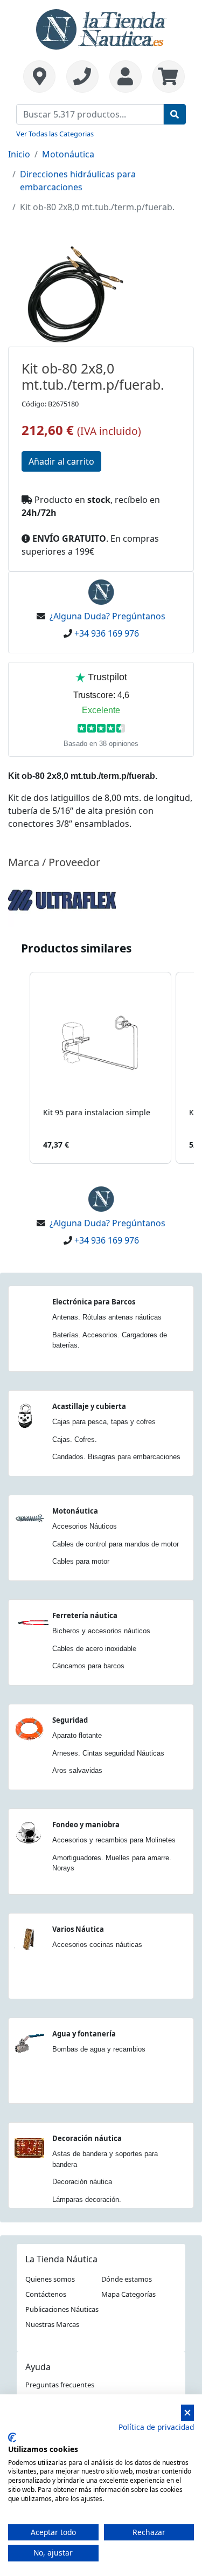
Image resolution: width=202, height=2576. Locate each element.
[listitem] (100, 1068)
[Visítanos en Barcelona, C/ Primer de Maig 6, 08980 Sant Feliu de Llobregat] (39, 77)
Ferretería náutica (85, 1615)
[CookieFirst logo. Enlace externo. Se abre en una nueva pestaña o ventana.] (12, 2437)
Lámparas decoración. (87, 2199)
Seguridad (70, 1720)
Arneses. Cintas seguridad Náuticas (108, 1753)
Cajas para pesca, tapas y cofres (104, 1422)
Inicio (19, 154)
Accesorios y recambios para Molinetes (114, 1840)
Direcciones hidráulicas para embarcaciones (78, 181)
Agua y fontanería (84, 2034)
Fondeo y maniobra (86, 1825)
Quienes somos (50, 2279)
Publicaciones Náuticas (62, 2309)
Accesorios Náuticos (85, 1526)
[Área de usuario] (126, 77)
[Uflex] (62, 899)
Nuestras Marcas (52, 2324)
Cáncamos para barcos (88, 1666)
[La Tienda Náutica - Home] (101, 28)
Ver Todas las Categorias (55, 134)
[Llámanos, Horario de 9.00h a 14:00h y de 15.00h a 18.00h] (82, 77)
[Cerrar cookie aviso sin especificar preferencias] (187, 2413)
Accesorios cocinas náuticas (97, 1945)
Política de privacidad (156, 2427)
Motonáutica (68, 154)
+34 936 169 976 (107, 633)
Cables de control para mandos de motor (116, 1544)
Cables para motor (81, 1561)
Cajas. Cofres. (75, 1439)
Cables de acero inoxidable (94, 1649)
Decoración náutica (87, 2138)
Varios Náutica (78, 1929)
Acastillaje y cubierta (89, 1406)
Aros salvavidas (77, 1770)
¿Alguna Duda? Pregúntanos (107, 616)
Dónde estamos (127, 2279)
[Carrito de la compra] (166, 77)
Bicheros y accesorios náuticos (101, 1631)
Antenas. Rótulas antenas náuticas (107, 1317)
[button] (19, 1068)
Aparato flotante (77, 1735)
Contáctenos (46, 2294)
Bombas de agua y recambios (99, 2049)
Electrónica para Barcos (94, 1302)
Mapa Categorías (128, 2294)
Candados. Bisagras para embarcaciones (116, 1457)
